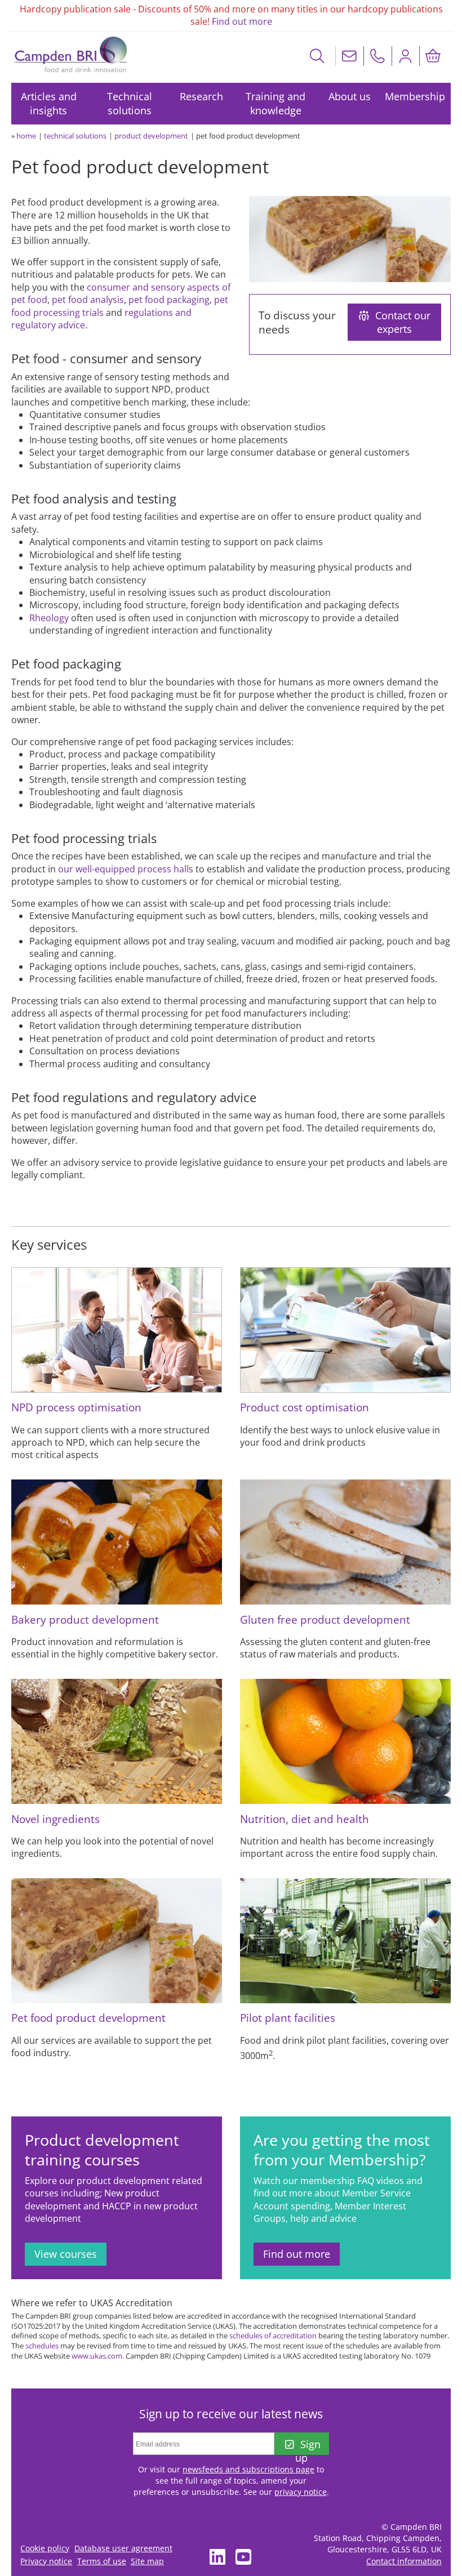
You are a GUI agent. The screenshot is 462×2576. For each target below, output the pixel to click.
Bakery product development (85, 1619)
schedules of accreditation (273, 2336)
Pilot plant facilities (288, 2018)
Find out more (242, 21)
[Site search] (317, 56)
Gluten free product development (325, 1619)
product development (151, 136)
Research (201, 96)
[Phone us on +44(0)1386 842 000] (377, 56)
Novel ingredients (55, 1819)
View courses (66, 2254)
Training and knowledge (276, 103)
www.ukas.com (97, 2356)
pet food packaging (169, 300)
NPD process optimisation (76, 1407)
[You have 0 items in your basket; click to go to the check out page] (433, 56)
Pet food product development (88, 2018)
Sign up (308, 2446)
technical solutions (75, 136)
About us (350, 96)
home (26, 136)
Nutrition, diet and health (305, 1819)
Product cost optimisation (305, 1407)
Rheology (49, 618)
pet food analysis (88, 300)
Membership (415, 96)
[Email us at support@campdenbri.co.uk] (349, 56)
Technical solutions (130, 103)
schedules (42, 2346)
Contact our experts (403, 322)
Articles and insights (49, 103)
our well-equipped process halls (126, 869)
